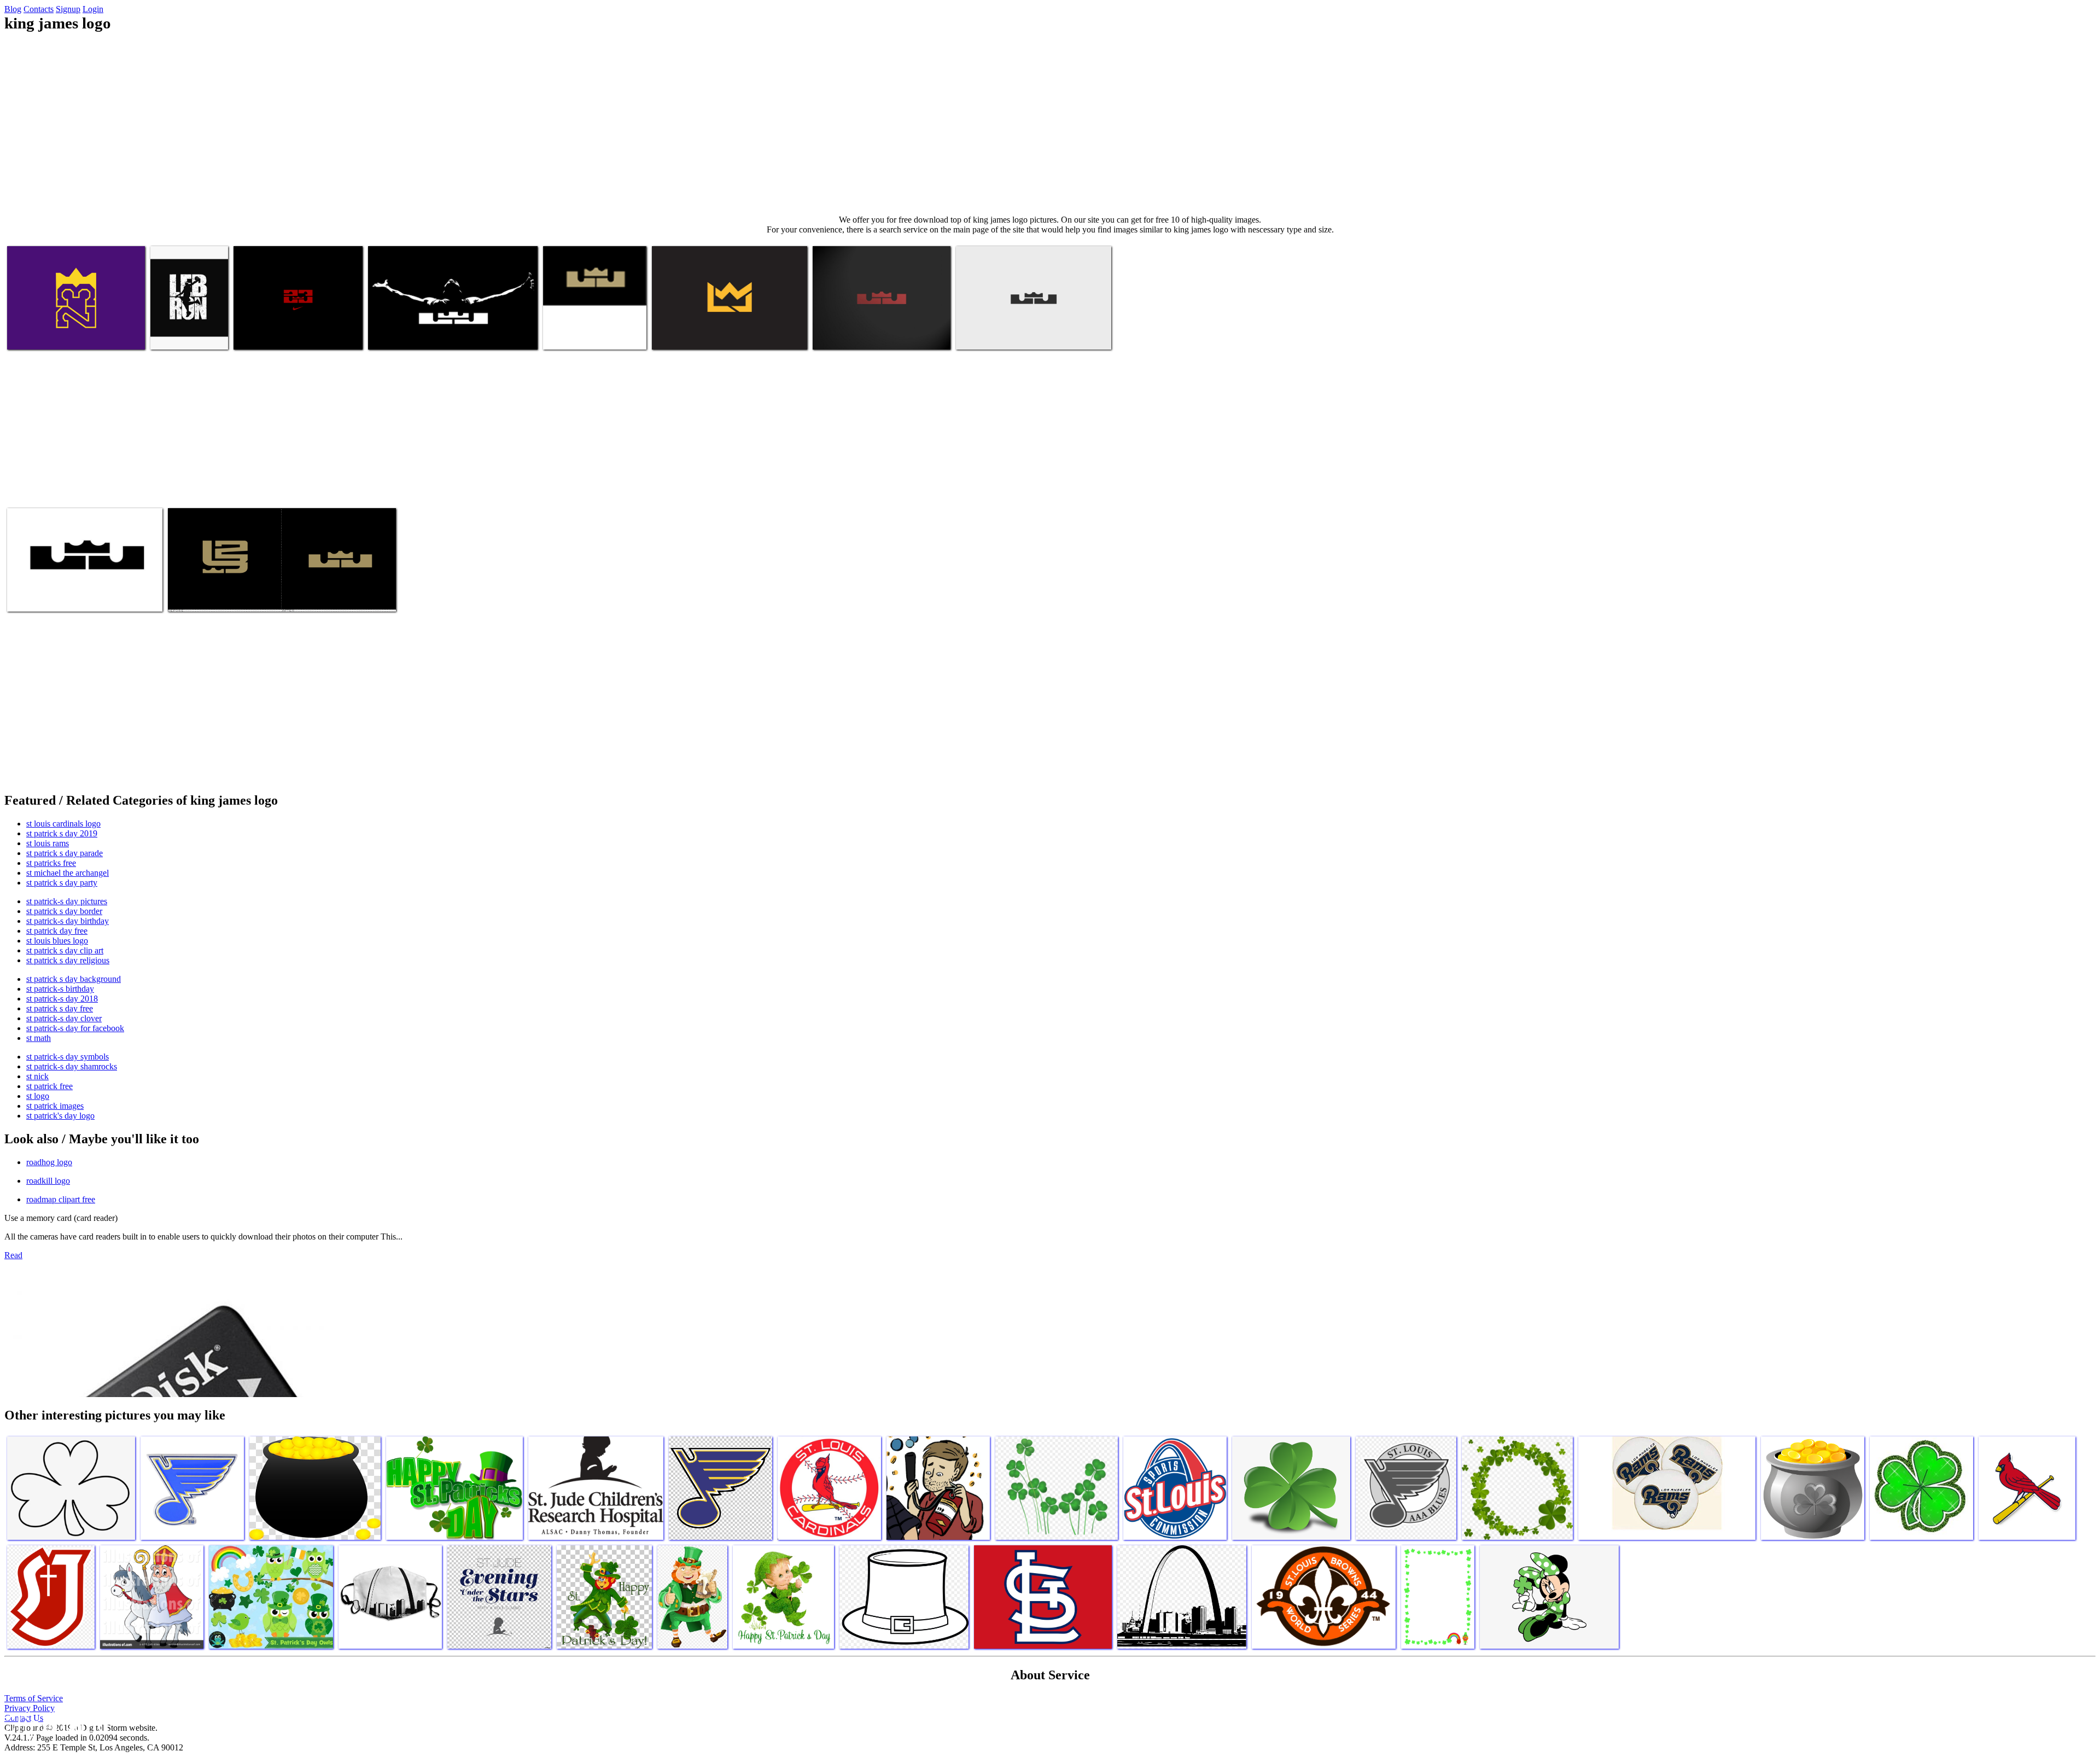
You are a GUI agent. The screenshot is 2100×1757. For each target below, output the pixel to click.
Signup (68, 9)
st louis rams (48, 843)
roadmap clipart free (61, 1199)
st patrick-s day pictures (67, 901)
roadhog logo (49, 1162)
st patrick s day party (62, 883)
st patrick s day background (74, 979)
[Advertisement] (1050, 124)
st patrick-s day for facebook (75, 1028)
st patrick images (55, 1106)
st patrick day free (57, 931)
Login (93, 9)
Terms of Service (34, 1698)
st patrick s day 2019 (62, 833)
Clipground (55, 1724)
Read (13, 1255)
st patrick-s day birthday (68, 921)
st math (39, 1038)
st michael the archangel (68, 873)
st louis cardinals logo (63, 824)
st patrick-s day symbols (68, 1057)
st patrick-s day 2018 (62, 999)
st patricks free (51, 863)
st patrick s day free (60, 1008)
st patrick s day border (64, 911)
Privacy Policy (30, 1708)
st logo (38, 1096)
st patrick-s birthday (60, 989)
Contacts (39, 9)
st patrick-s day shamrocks (72, 1066)
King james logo (35, 334)
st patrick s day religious (68, 960)
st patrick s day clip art (65, 950)
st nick (37, 1076)
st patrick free (49, 1086)
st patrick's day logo (60, 1116)
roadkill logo (48, 1181)
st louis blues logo (57, 941)
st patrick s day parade (65, 853)
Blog (13, 9)
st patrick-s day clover (64, 1018)
